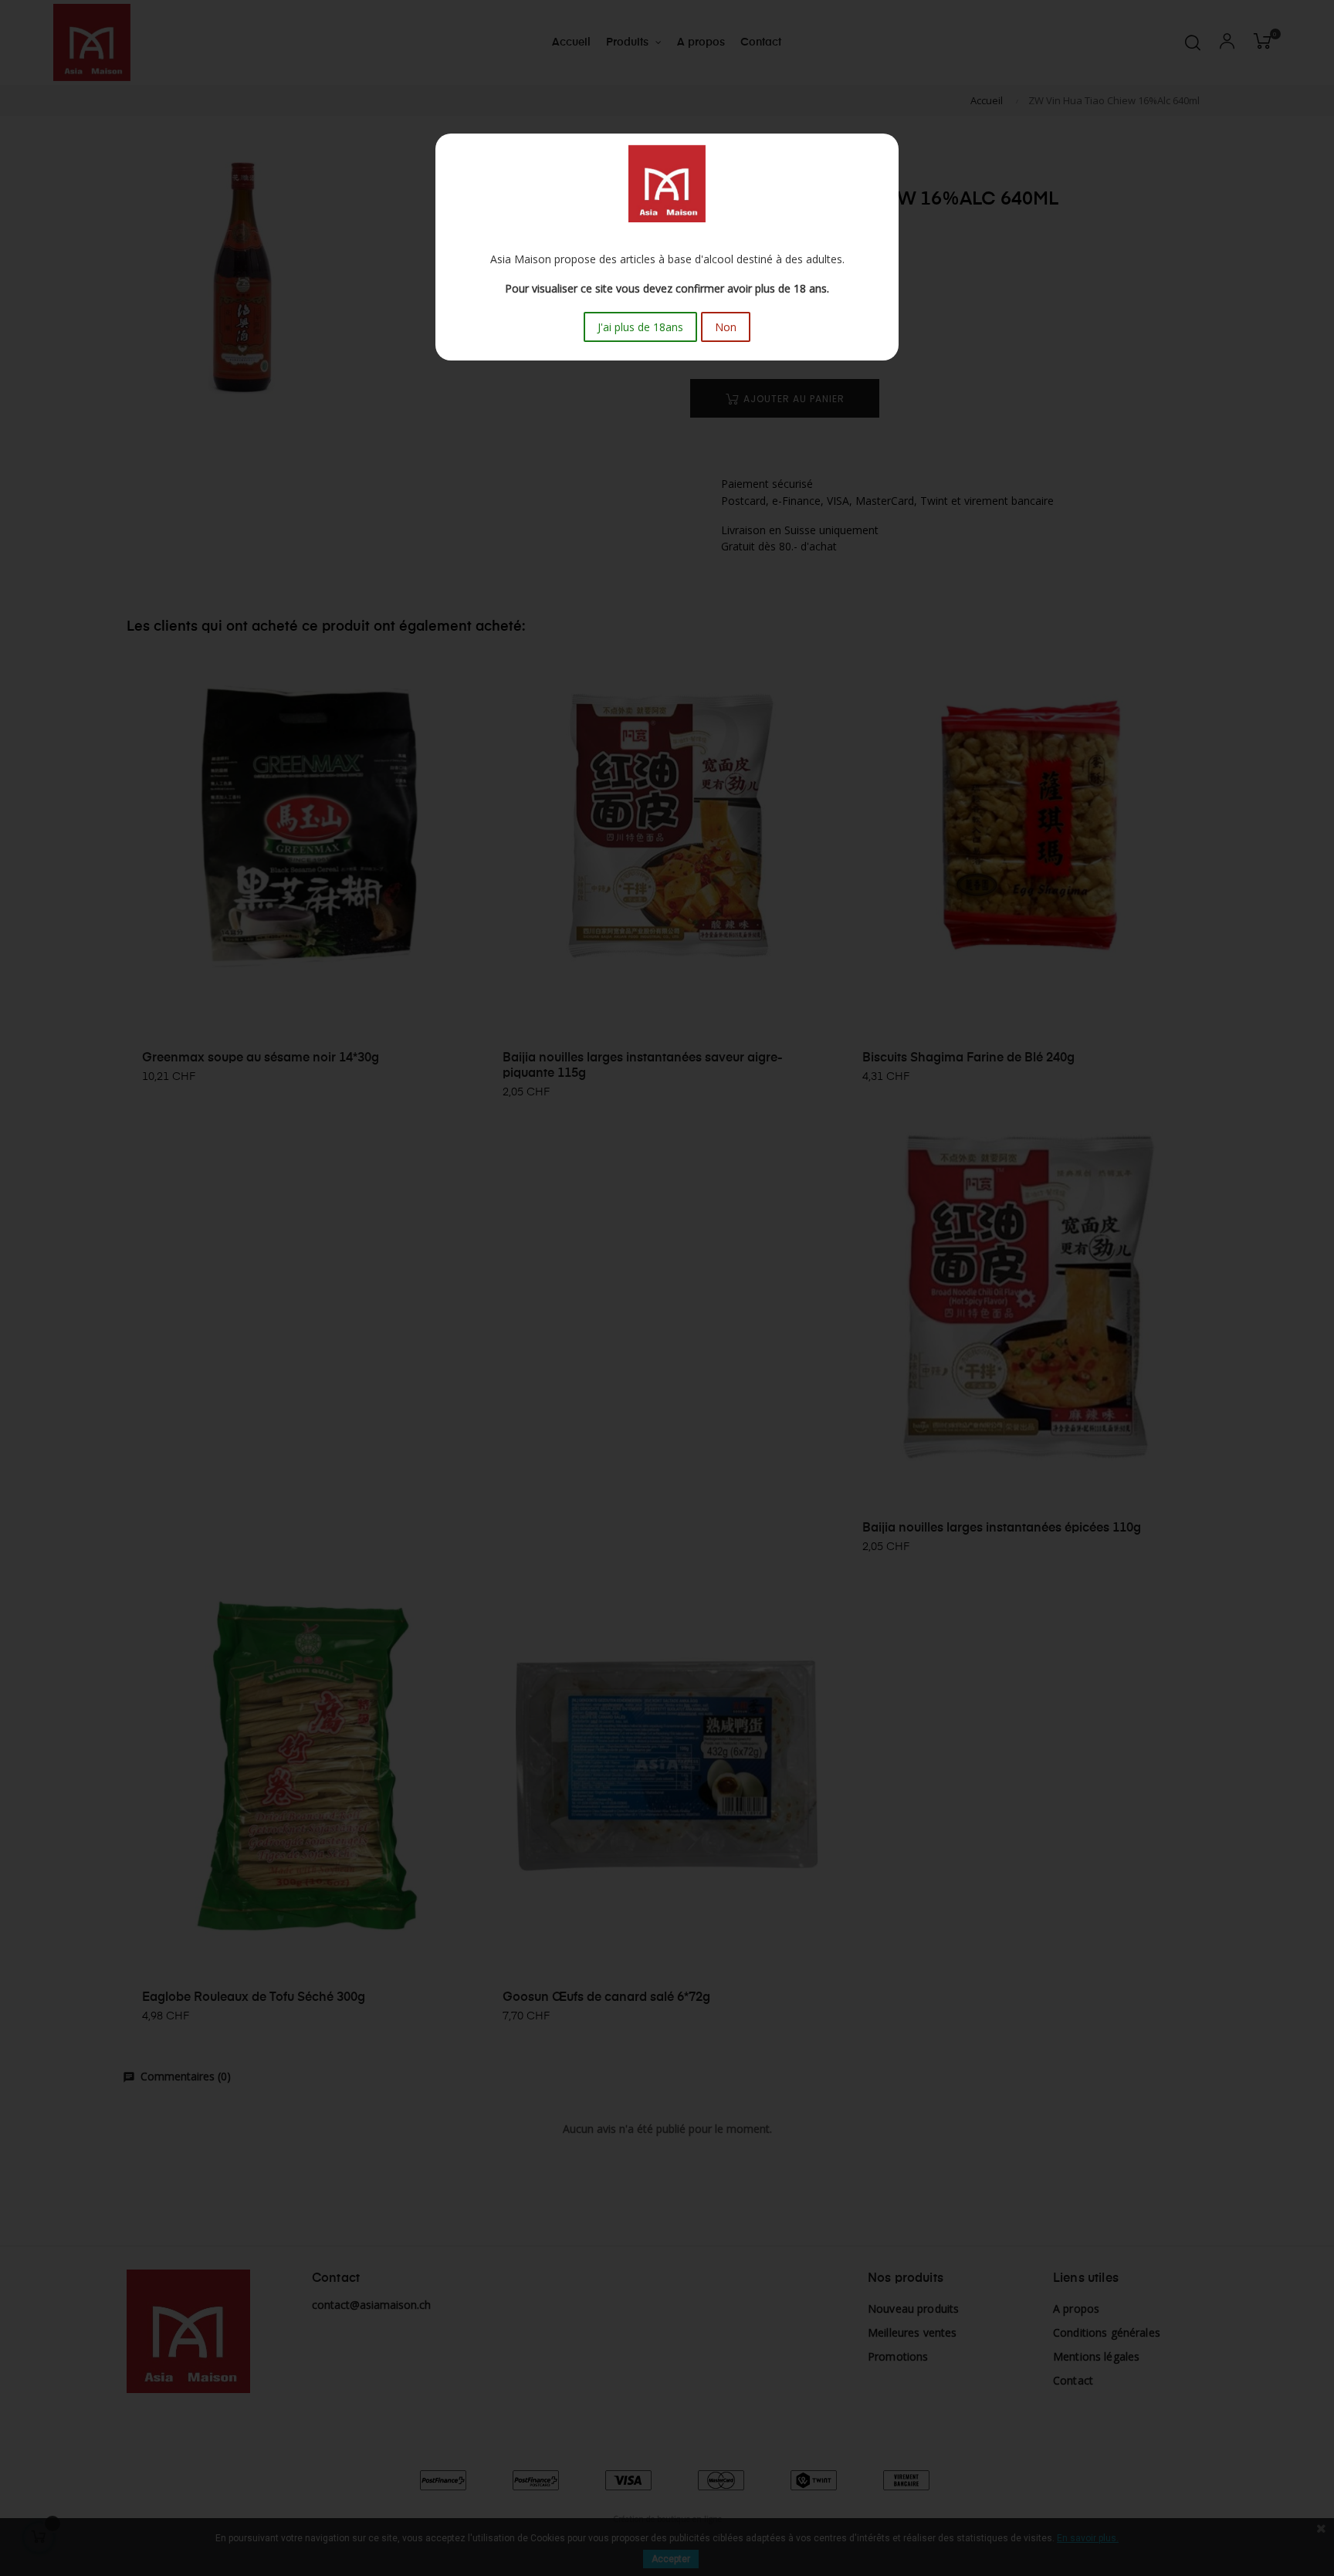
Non (726, 327)
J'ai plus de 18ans (640, 327)
